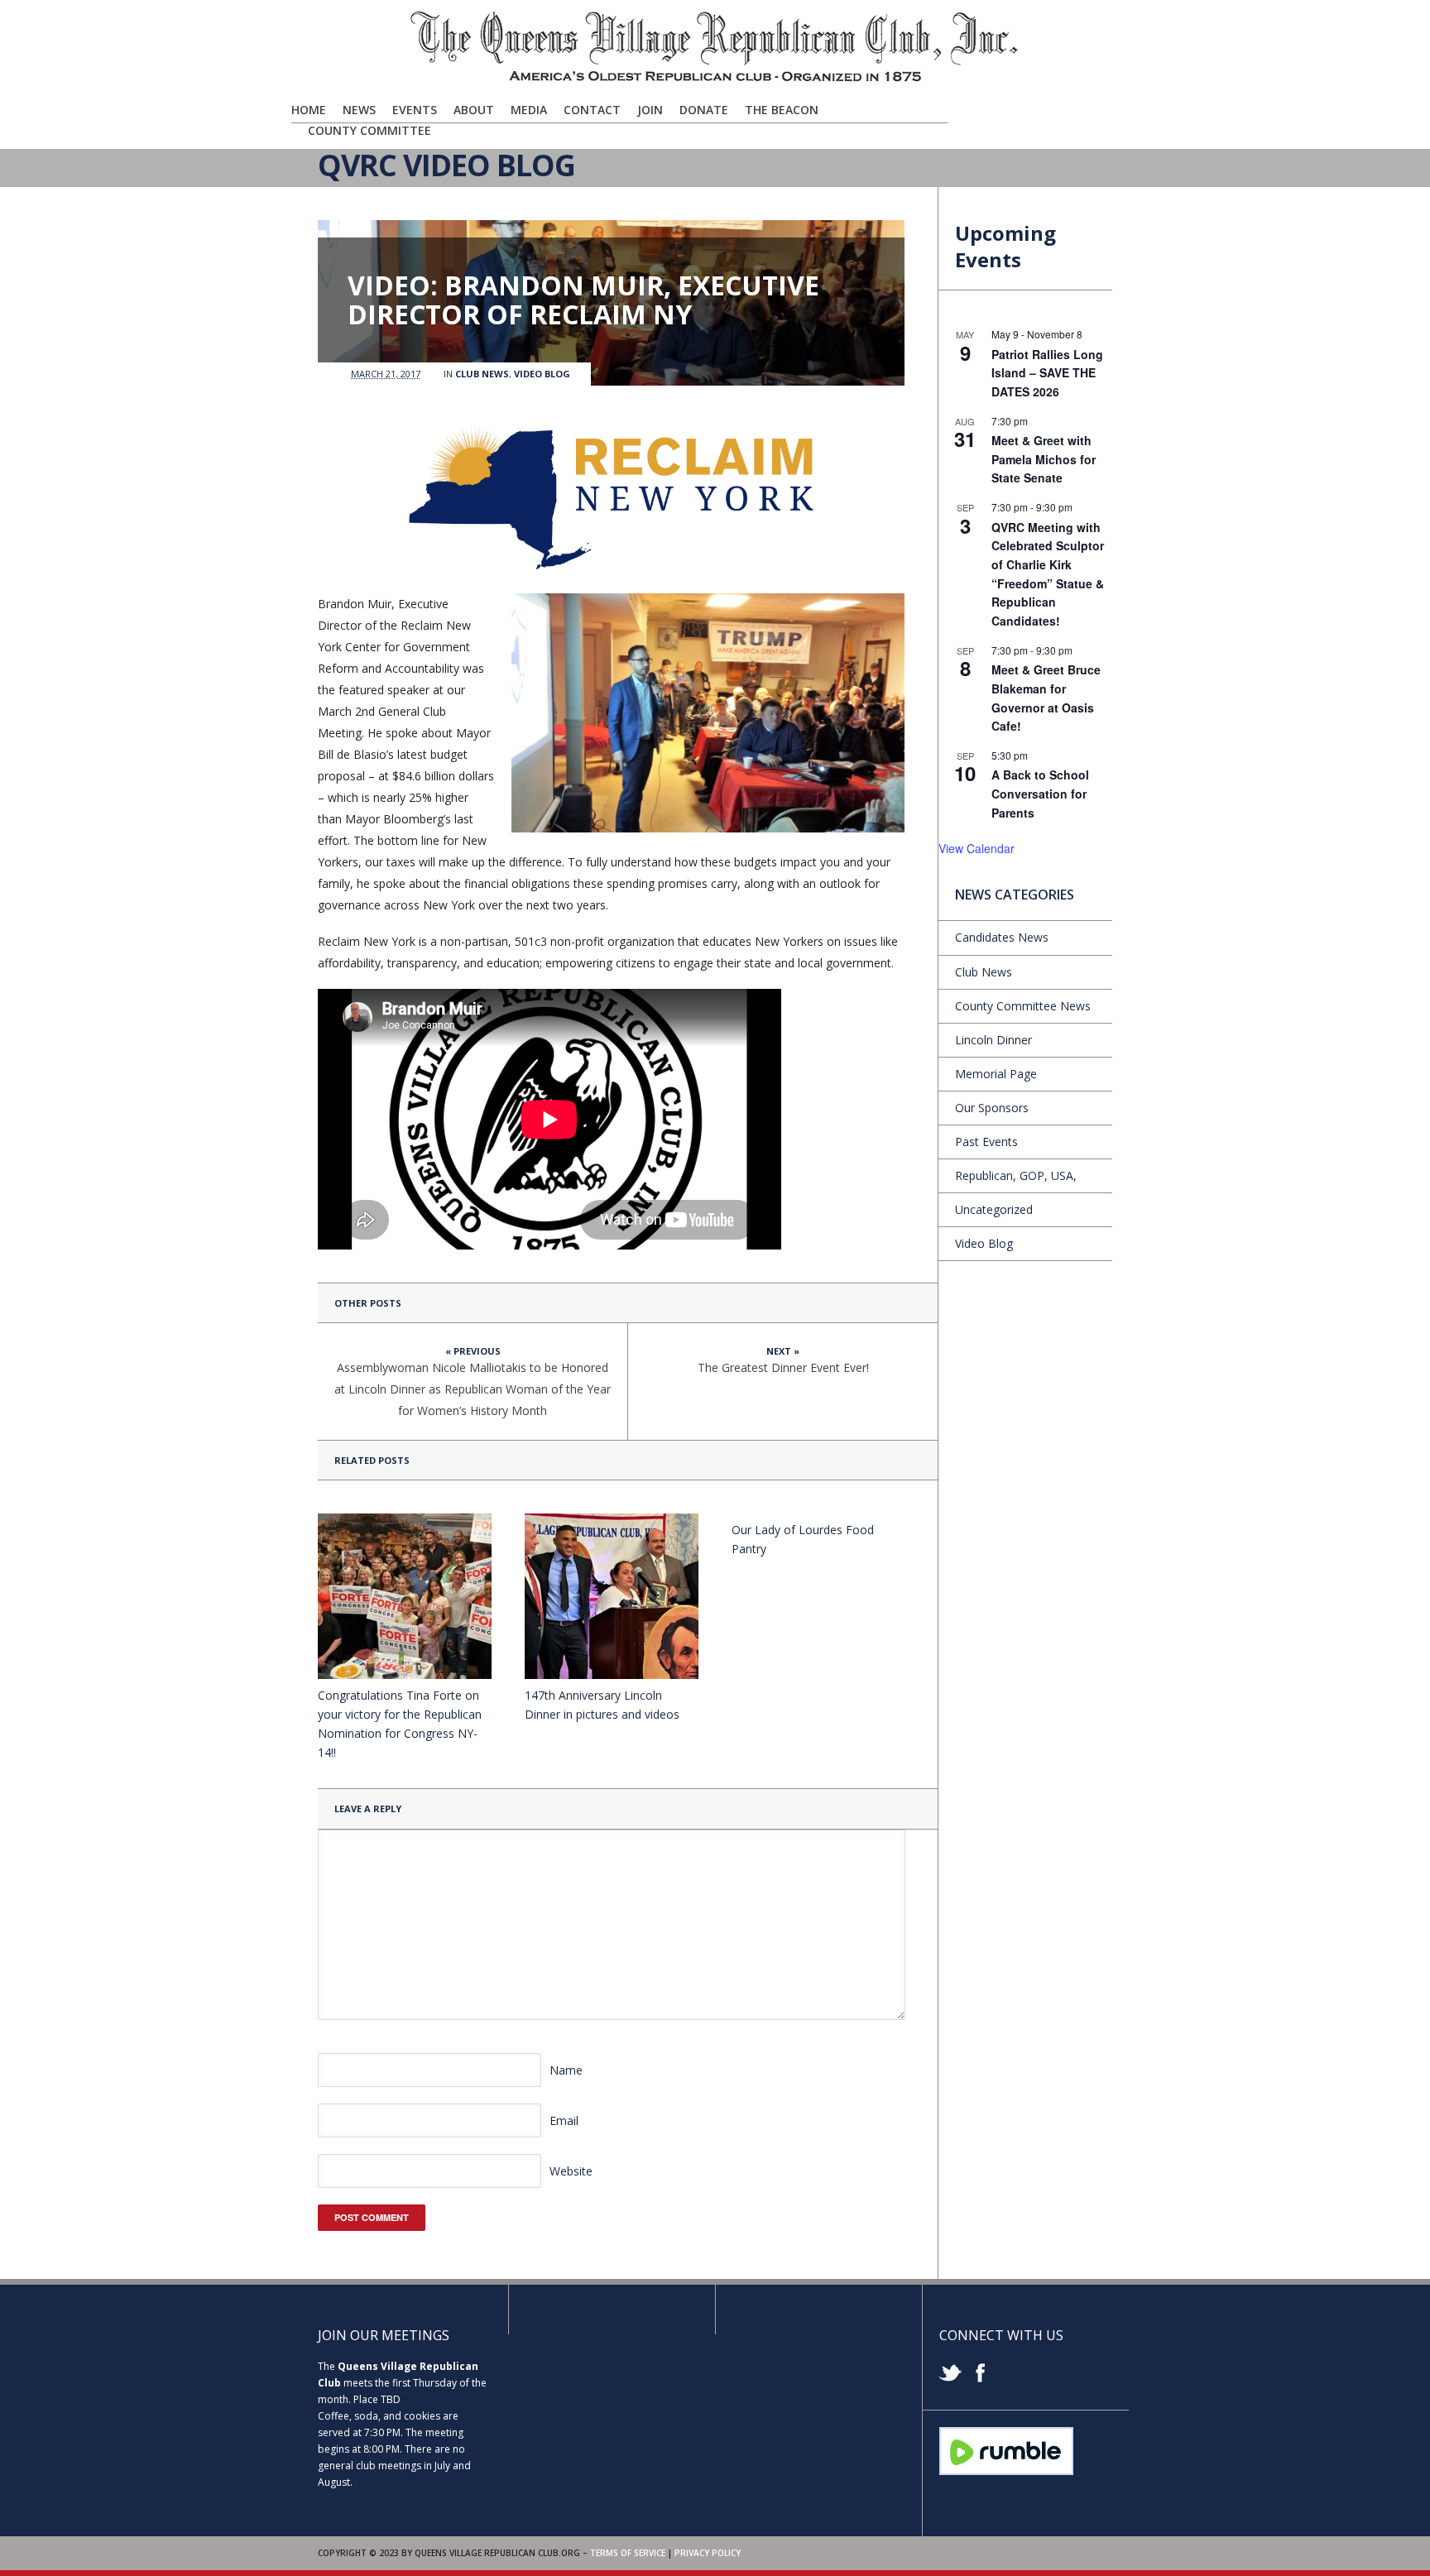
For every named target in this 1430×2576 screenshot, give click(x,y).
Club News (482, 374)
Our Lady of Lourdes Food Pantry (803, 1539)
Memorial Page (996, 1074)
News (359, 110)
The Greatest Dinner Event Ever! (783, 1367)
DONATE (704, 110)
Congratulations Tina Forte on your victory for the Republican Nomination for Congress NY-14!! (400, 1724)
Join (650, 110)
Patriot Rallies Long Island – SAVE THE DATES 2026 (1047, 373)
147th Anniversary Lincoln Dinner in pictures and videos (602, 1705)
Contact (592, 110)
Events (415, 110)
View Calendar (977, 848)
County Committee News (1023, 1006)
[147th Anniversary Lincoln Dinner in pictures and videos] (612, 1596)
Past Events (986, 1142)
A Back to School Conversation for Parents (1040, 793)
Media (529, 110)
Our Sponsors (992, 1108)
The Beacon (782, 110)
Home (309, 110)
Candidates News (1002, 937)
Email (564, 2120)
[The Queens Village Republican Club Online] (715, 80)
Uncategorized (994, 1209)
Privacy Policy (708, 2553)
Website (571, 2171)
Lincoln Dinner (993, 1040)
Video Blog (542, 374)
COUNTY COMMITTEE (369, 130)
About (474, 110)
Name (566, 2070)
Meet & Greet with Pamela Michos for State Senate (1044, 459)
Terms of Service (628, 2553)
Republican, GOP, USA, (1016, 1175)
